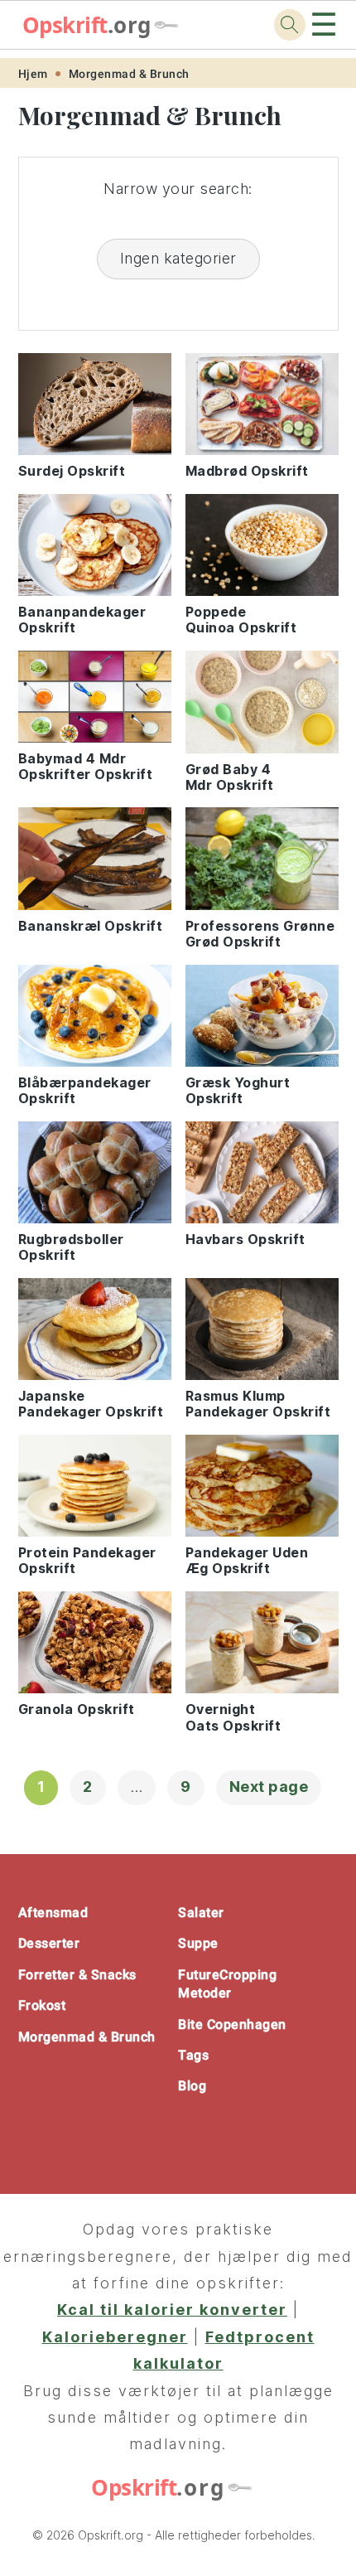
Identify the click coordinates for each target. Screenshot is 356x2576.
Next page (269, 1787)
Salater (201, 1913)
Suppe (198, 1943)
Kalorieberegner (115, 2337)
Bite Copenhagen (232, 2024)
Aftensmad (53, 1913)
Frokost (42, 2005)
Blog (192, 2086)
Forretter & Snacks (77, 1975)
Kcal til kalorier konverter (172, 2310)
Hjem (33, 74)
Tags (193, 2055)
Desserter (49, 1943)
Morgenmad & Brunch (129, 74)
